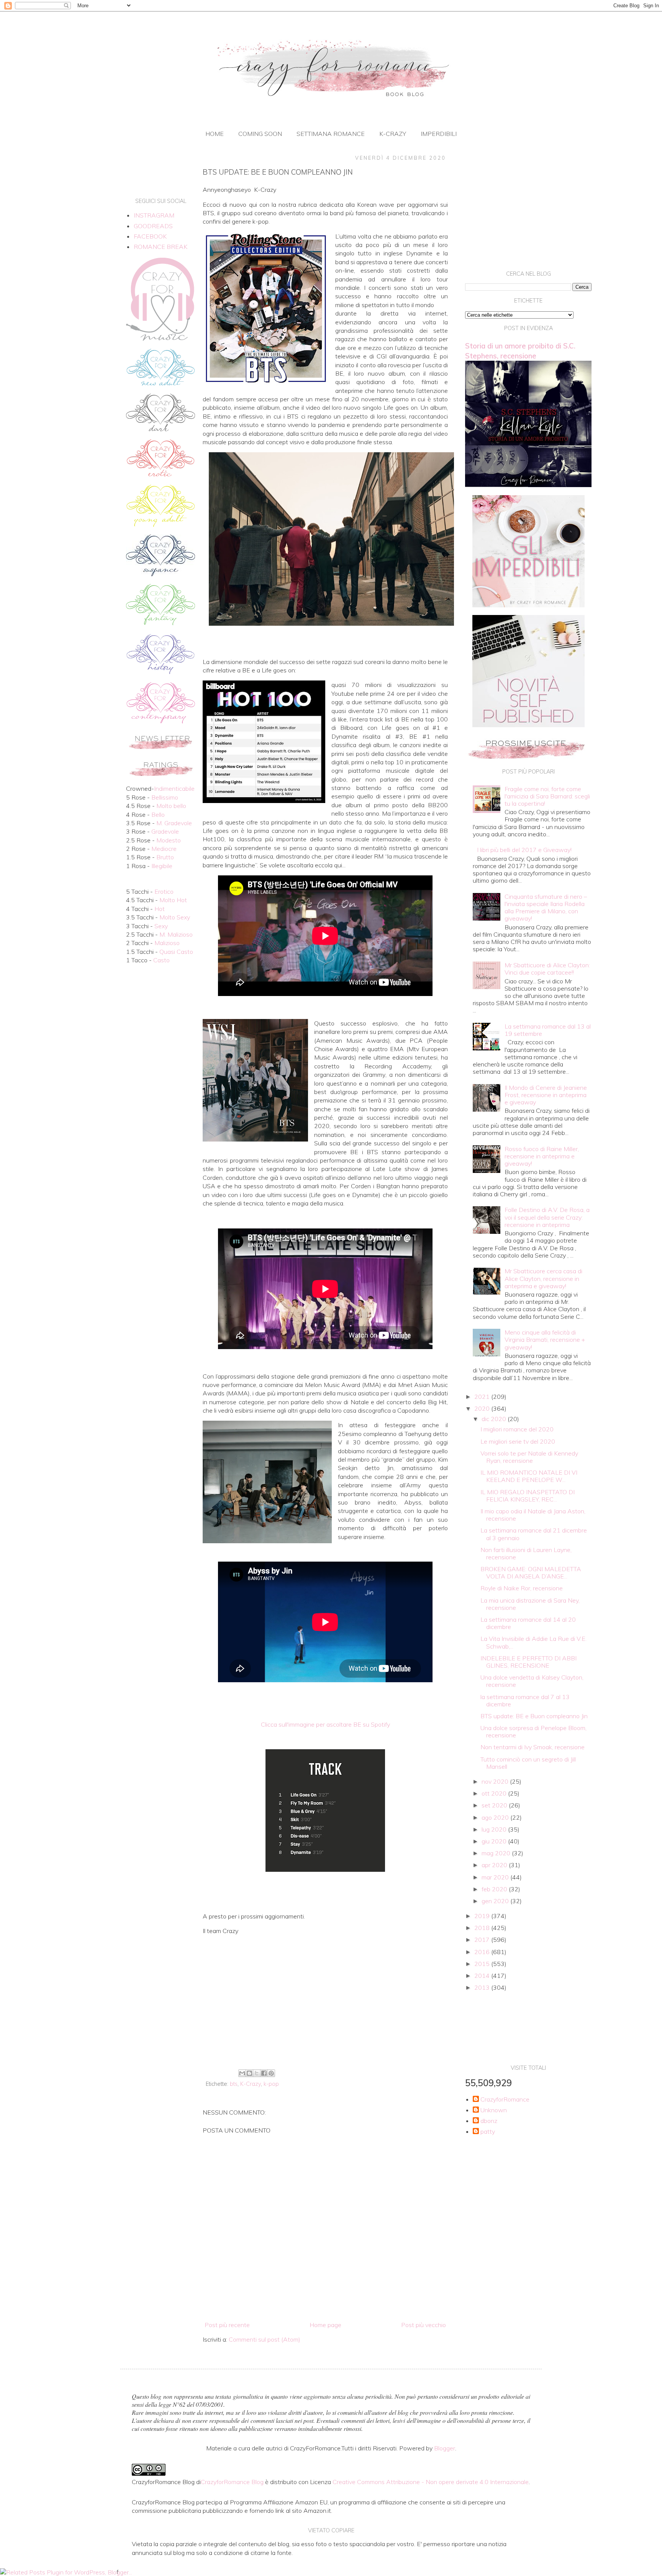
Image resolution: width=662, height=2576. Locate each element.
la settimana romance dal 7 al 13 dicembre (525, 1700)
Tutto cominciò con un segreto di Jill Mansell (528, 1763)
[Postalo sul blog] (249, 2073)
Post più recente (227, 2325)
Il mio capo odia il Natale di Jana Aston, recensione (533, 1515)
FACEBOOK (150, 236)
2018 (483, 1928)
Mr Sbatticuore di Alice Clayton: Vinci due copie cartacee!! (547, 969)
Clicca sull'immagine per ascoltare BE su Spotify (325, 1724)
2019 (483, 1916)
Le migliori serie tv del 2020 (518, 1441)
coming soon (260, 134)
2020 (483, 1408)
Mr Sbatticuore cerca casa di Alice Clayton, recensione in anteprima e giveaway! (543, 1278)
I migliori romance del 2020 (517, 1429)
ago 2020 (496, 1817)
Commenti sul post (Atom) (265, 2339)
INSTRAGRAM (154, 215)
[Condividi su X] (257, 2073)
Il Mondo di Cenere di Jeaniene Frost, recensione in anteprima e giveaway (546, 1095)
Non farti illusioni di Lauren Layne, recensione (526, 1553)
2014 (483, 1976)
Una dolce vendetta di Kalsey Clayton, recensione (532, 1681)
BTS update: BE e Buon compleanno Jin (534, 1716)
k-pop (271, 2084)
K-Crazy (251, 2084)
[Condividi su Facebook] (264, 2073)
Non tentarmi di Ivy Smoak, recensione (533, 1747)
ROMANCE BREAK (161, 247)
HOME (215, 134)
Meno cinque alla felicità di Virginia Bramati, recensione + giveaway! (545, 1340)
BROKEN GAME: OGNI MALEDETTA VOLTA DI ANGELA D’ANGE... (531, 1573)
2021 (483, 1397)
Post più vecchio (424, 2325)
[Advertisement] (325, 2004)
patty (488, 2132)
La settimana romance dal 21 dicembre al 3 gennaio (534, 1534)
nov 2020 (496, 1781)
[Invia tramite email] (242, 2073)
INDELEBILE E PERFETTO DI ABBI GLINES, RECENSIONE (528, 1662)
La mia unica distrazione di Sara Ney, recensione (530, 1604)
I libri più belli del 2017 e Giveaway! (524, 850)
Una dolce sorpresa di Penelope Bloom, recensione (533, 1731)
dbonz (489, 2121)
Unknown (494, 2110)
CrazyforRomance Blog (232, 2482)
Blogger (445, 2448)
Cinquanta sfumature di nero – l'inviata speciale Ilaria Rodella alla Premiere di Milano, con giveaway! (546, 908)
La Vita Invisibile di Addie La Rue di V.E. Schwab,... (533, 1642)
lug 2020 (495, 1829)
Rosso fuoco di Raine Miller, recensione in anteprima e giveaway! (542, 1156)
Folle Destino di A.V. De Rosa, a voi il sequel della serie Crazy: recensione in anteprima (547, 1217)
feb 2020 (495, 1889)
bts (234, 2084)
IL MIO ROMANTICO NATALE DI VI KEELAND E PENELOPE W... (529, 1476)
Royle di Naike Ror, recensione (522, 1588)
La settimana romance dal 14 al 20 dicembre (528, 1623)
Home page (325, 2325)
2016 (483, 1952)
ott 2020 (495, 1793)
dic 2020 (495, 1419)
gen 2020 (496, 1901)
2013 (483, 1987)
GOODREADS (153, 226)
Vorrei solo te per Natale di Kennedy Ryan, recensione (529, 1457)
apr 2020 (495, 1865)
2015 (483, 1964)
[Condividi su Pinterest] (271, 2073)
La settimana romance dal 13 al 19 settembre (548, 1030)
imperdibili (439, 134)
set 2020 (495, 1805)
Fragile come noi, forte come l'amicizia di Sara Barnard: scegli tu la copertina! (547, 796)
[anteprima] (528, 605)
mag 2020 (497, 1853)
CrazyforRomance (505, 2099)
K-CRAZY (393, 134)
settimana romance (331, 134)
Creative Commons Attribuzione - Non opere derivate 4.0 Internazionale (431, 2482)
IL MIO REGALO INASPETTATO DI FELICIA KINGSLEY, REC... (528, 1496)
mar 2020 (496, 1877)
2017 (483, 1940)
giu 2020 (495, 1841)
